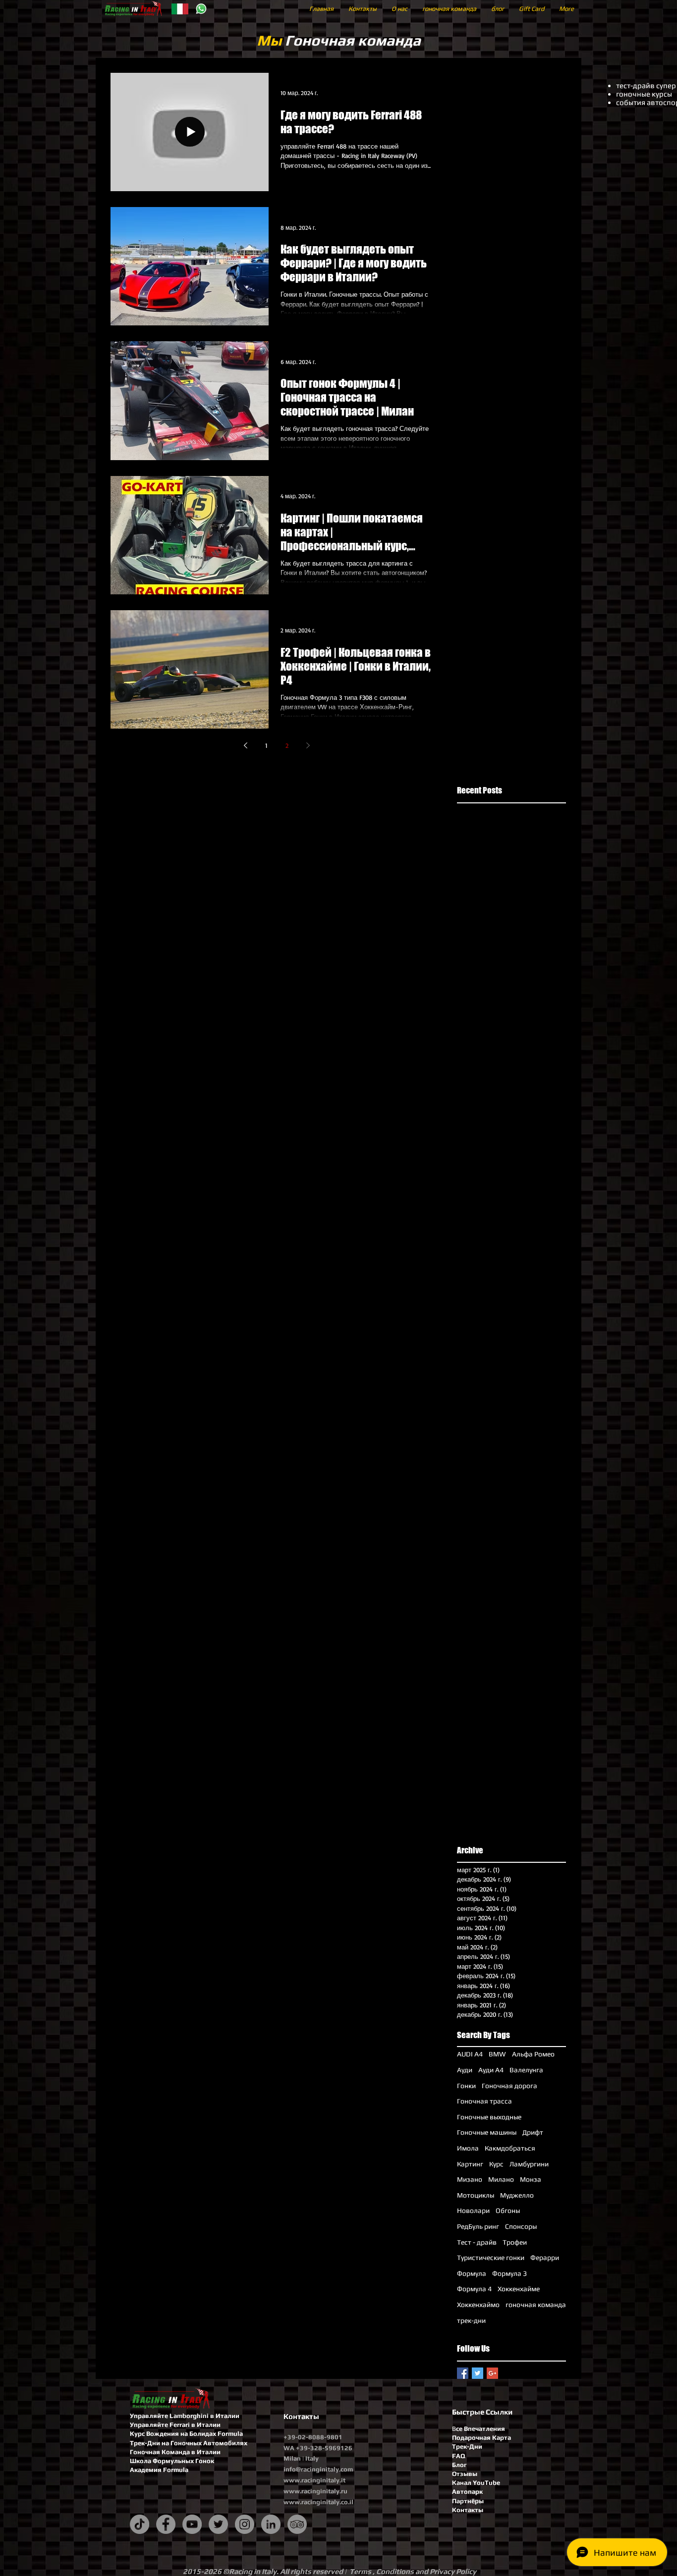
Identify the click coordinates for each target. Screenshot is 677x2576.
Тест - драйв (477, 2242)
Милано (501, 2179)
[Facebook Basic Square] (463, 2373)
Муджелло (517, 2195)
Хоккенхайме (519, 2289)
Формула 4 (474, 2289)
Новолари (473, 2210)
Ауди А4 (491, 2070)
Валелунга (526, 2070)
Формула (472, 2273)
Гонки (466, 2086)
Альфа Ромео (533, 2054)
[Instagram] (245, 2524)
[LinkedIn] (271, 2524)
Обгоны (508, 2210)
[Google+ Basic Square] (492, 2373)
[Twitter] (218, 2524)
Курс (496, 2164)
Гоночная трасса (484, 2101)
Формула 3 (509, 2273)
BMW (497, 2054)
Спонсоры (521, 2226)
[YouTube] (192, 2524)
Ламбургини (529, 2164)
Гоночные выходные (489, 2117)
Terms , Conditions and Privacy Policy (413, 2571)
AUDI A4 (470, 2054)
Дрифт (533, 2132)
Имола (468, 2148)
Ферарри (545, 2258)
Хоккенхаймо (478, 2305)
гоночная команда (536, 2305)
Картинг (470, 2164)
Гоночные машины (487, 2132)
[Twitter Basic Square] (478, 2373)
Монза (531, 2179)
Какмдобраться (510, 2148)
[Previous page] (245, 745)
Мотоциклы (476, 2195)
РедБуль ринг (478, 2226)
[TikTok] (140, 2524)
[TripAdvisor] (297, 2524)
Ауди (465, 2070)
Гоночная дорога (509, 2086)
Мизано (470, 2179)
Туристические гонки (491, 2258)
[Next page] (308, 745)
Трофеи (515, 2242)
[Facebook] (166, 2524)
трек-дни (471, 2320)
